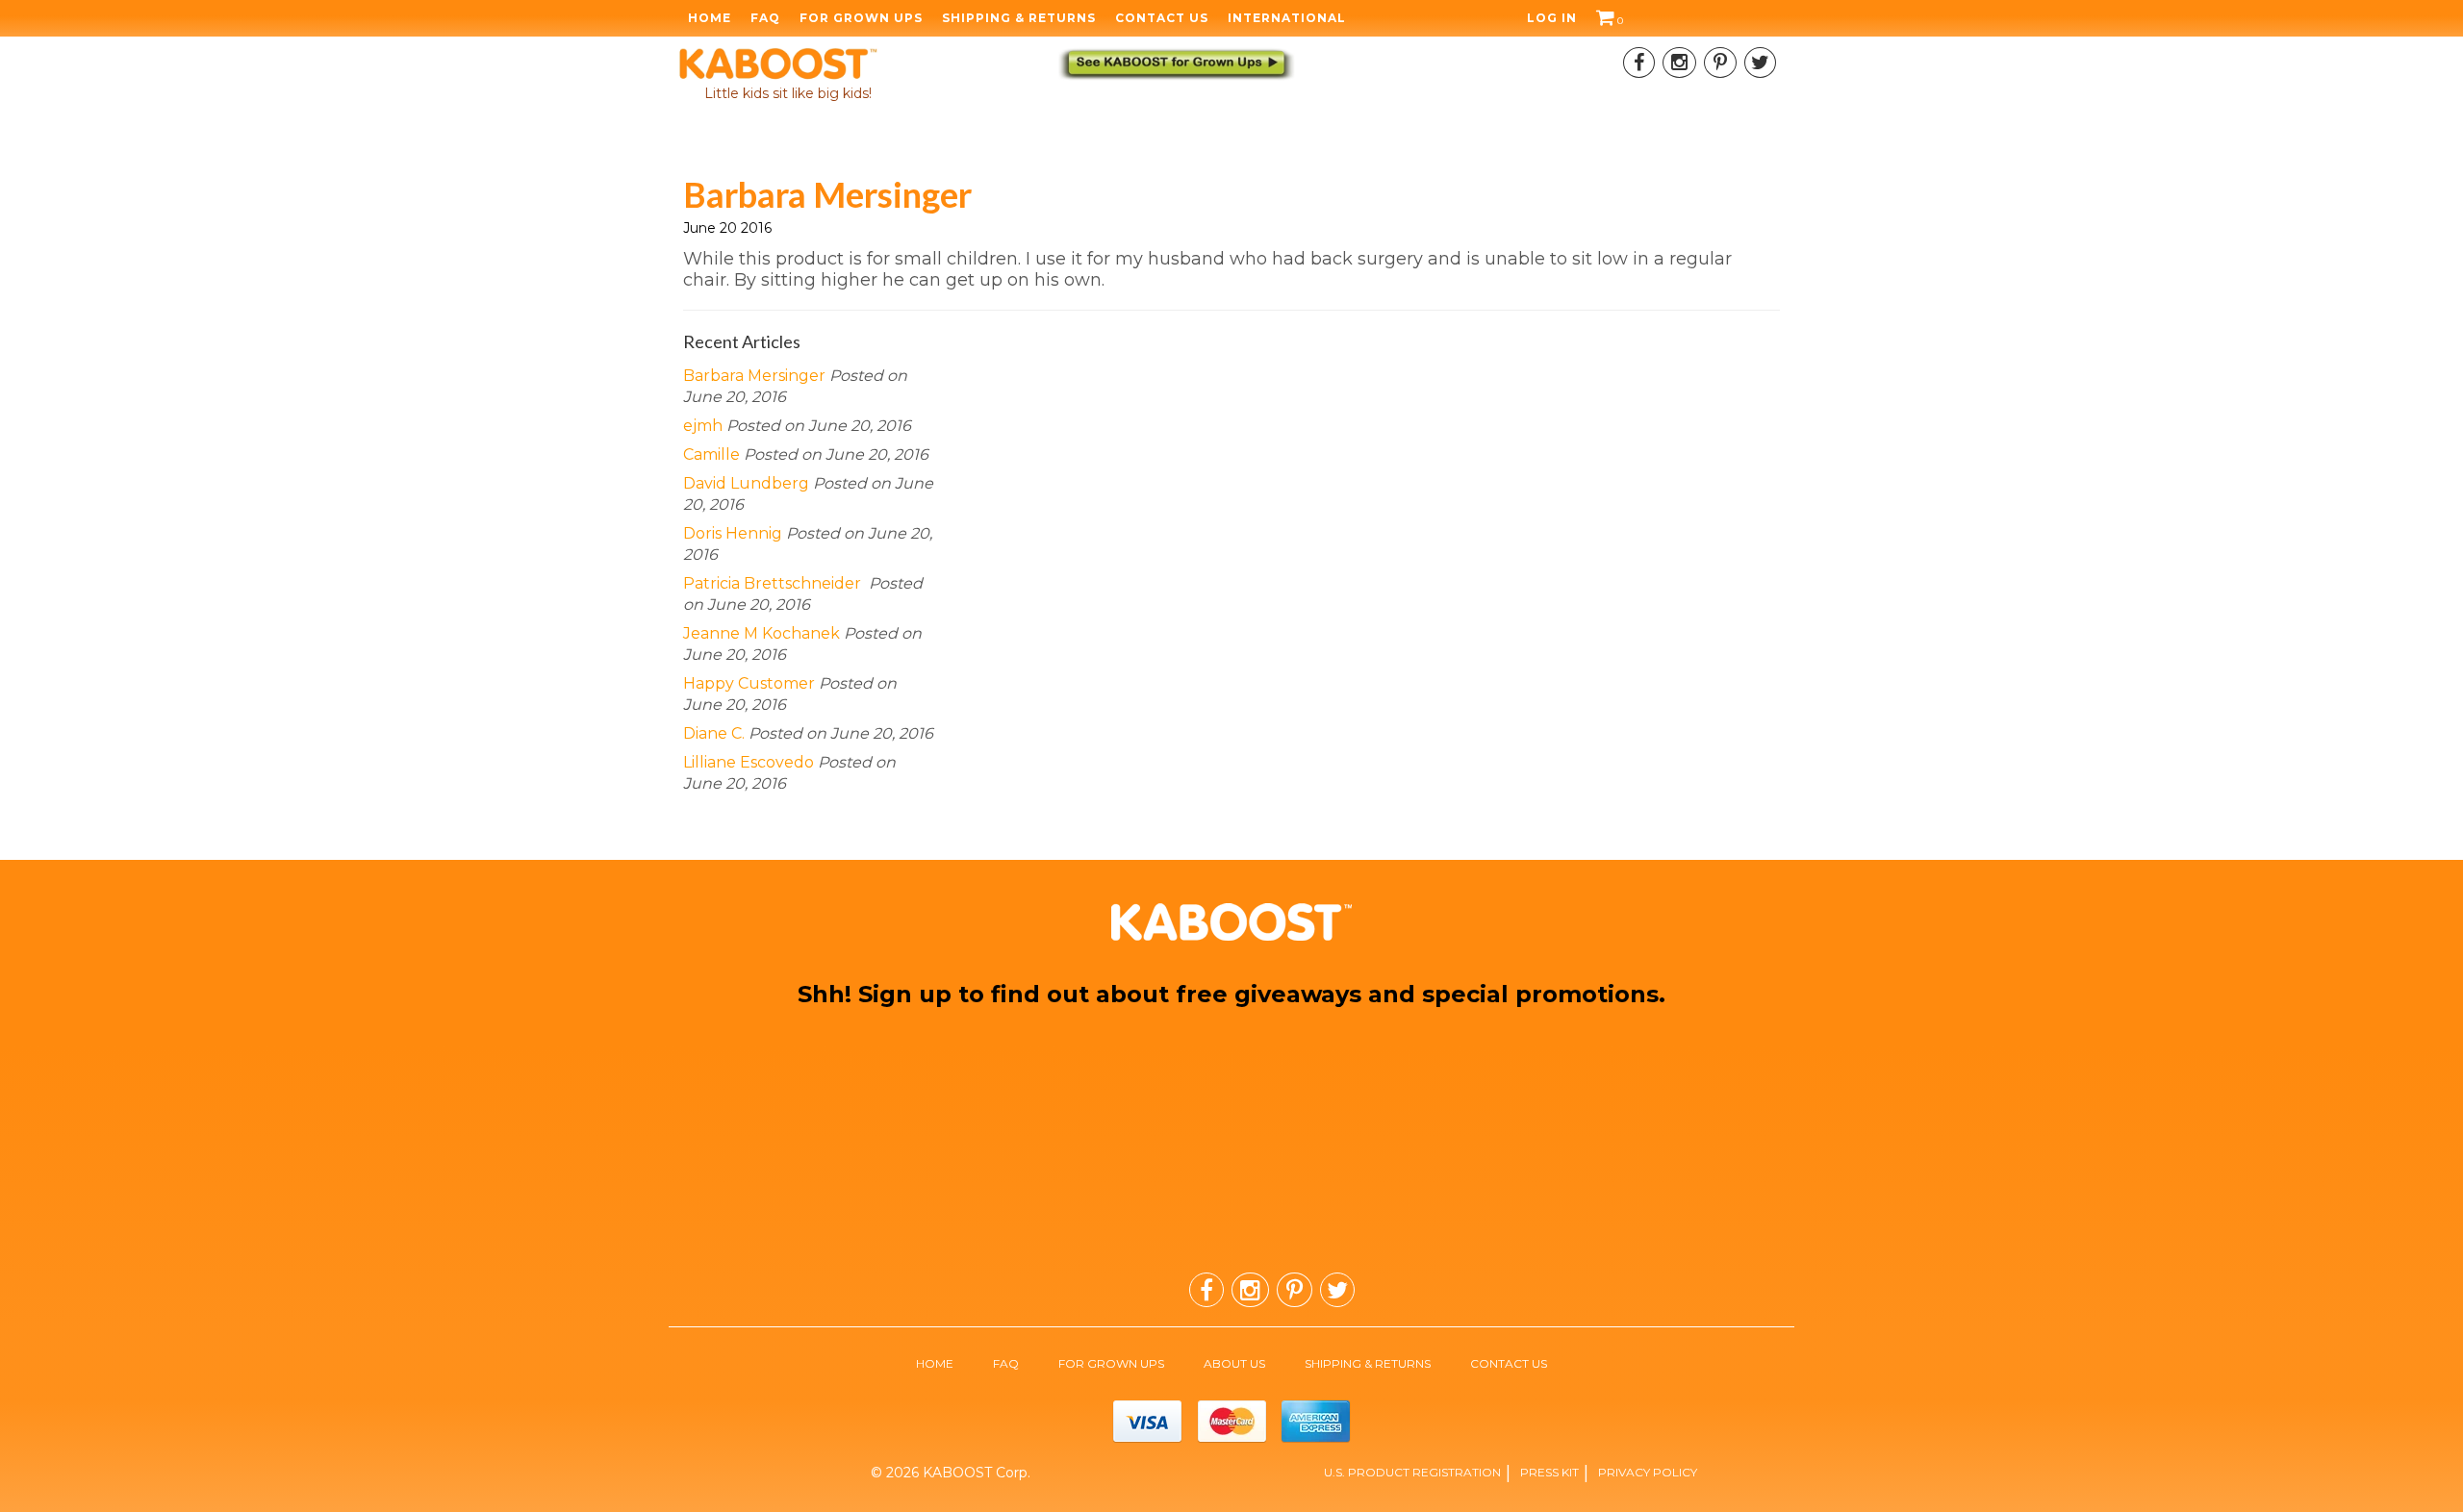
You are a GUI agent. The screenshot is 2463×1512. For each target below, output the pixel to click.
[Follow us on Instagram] (1679, 63)
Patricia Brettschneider (774, 583)
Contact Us (1162, 18)
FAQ (765, 18)
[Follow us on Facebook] (1639, 63)
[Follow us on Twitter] (1760, 63)
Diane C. (714, 733)
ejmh (703, 426)
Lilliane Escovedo (749, 762)
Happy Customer (749, 683)
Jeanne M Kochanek (762, 633)
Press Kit (1549, 1472)
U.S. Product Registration (1412, 1472)
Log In (1552, 18)
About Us (1234, 1363)
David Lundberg (746, 483)
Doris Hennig (733, 533)
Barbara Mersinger (754, 376)
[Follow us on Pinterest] (1720, 63)
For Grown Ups (861, 18)
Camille (711, 454)
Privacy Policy (1648, 1472)
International (1287, 18)
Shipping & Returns (1019, 18)
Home (710, 18)
